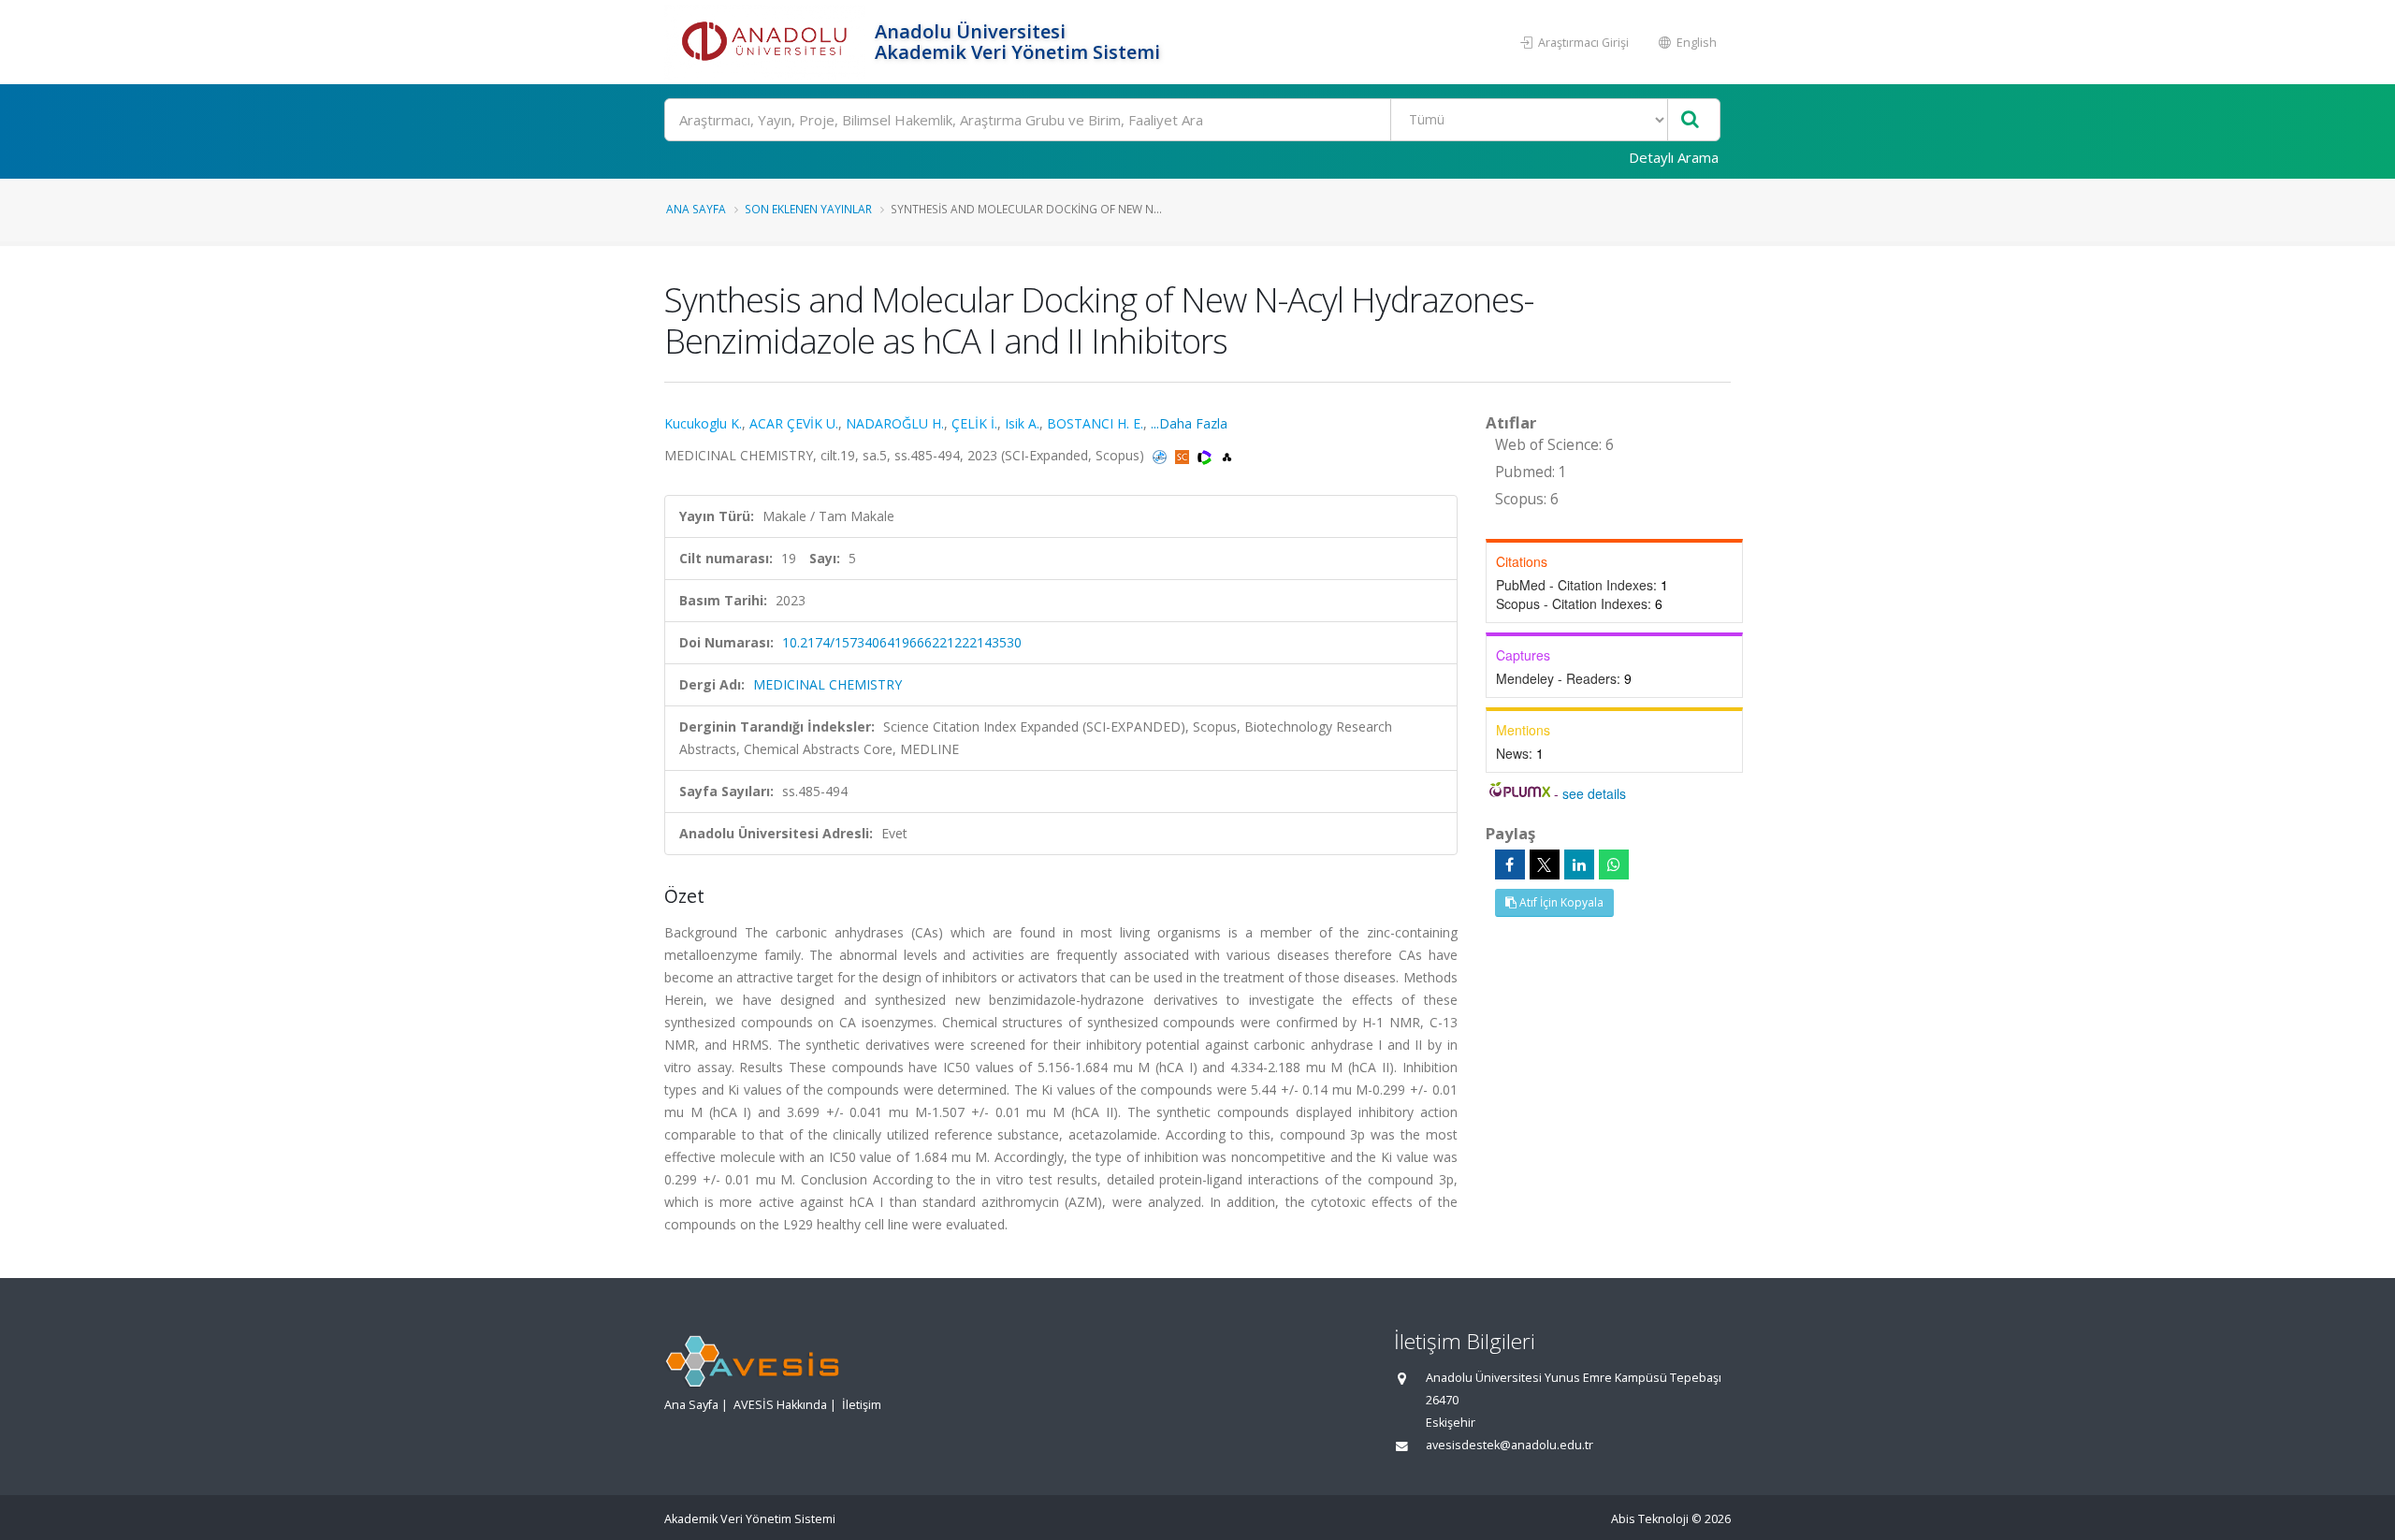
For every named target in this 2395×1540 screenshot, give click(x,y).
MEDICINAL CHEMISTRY (827, 684)
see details (1594, 793)
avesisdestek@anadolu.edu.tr (1510, 1445)
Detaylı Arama (1674, 157)
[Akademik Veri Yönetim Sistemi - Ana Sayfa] (767, 42)
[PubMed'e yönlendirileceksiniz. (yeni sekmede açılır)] (1161, 455)
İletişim (862, 1405)
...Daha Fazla (1189, 423)
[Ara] (1690, 120)
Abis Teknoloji (1650, 1519)
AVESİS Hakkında (780, 1405)
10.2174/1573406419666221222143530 (902, 642)
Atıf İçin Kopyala (1560, 902)
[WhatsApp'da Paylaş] (1614, 864)
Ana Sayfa (696, 209)
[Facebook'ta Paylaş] (1510, 864)
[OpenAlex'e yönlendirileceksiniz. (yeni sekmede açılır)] (1227, 455)
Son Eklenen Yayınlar (808, 209)
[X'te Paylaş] (1545, 864)
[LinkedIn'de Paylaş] (1579, 864)
